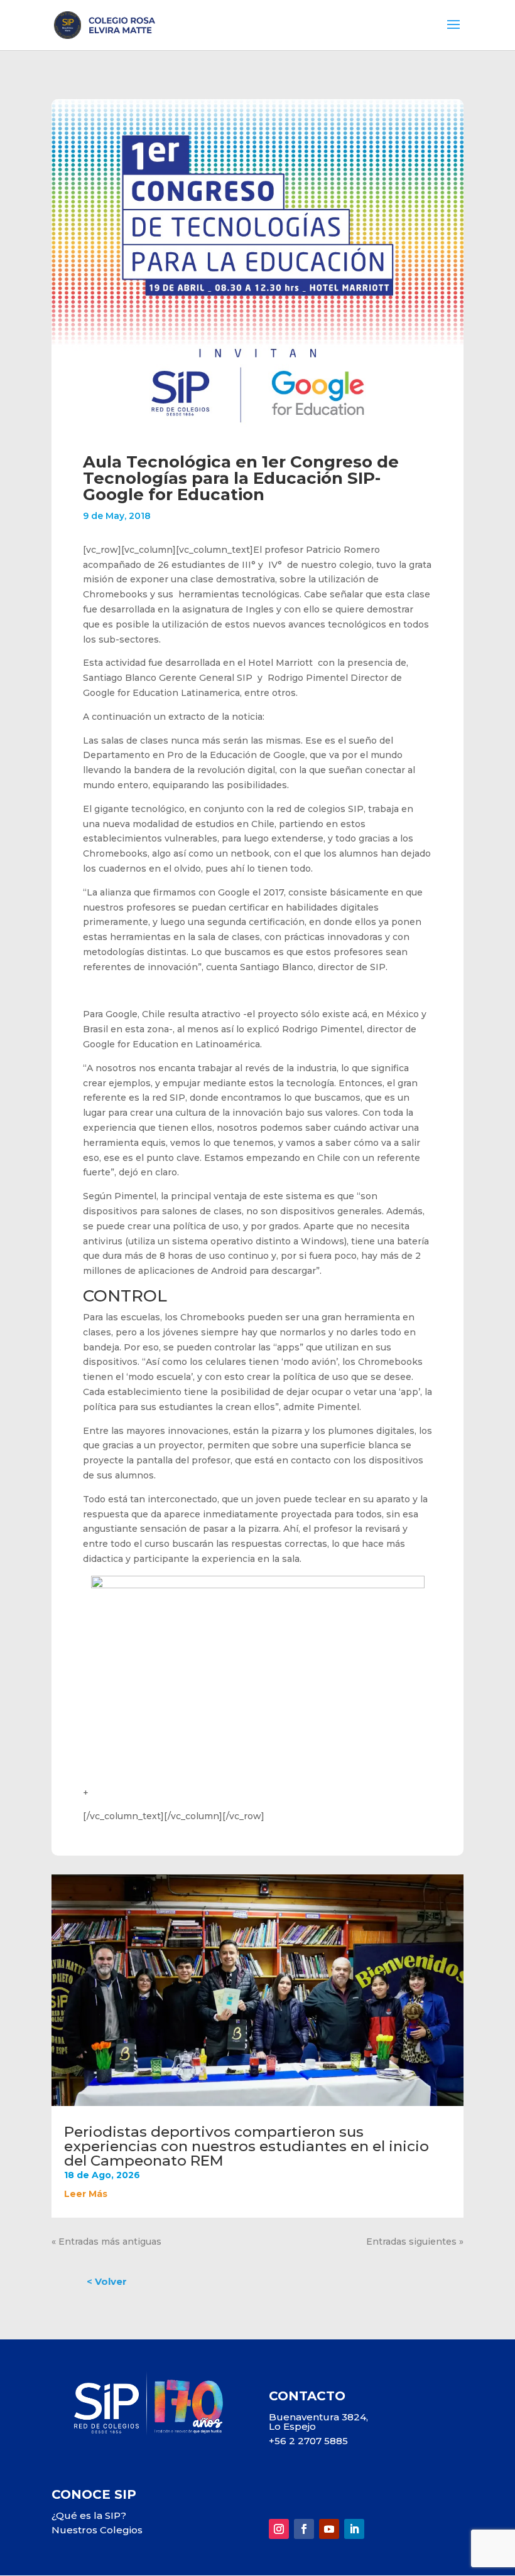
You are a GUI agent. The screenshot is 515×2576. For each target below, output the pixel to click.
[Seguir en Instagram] (279, 2529)
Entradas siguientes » (415, 2242)
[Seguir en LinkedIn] (354, 2529)
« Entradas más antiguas (106, 2242)
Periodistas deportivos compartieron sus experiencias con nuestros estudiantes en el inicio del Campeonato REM (247, 2146)
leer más (86, 2194)
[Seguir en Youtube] (329, 2529)
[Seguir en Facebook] (304, 2529)
